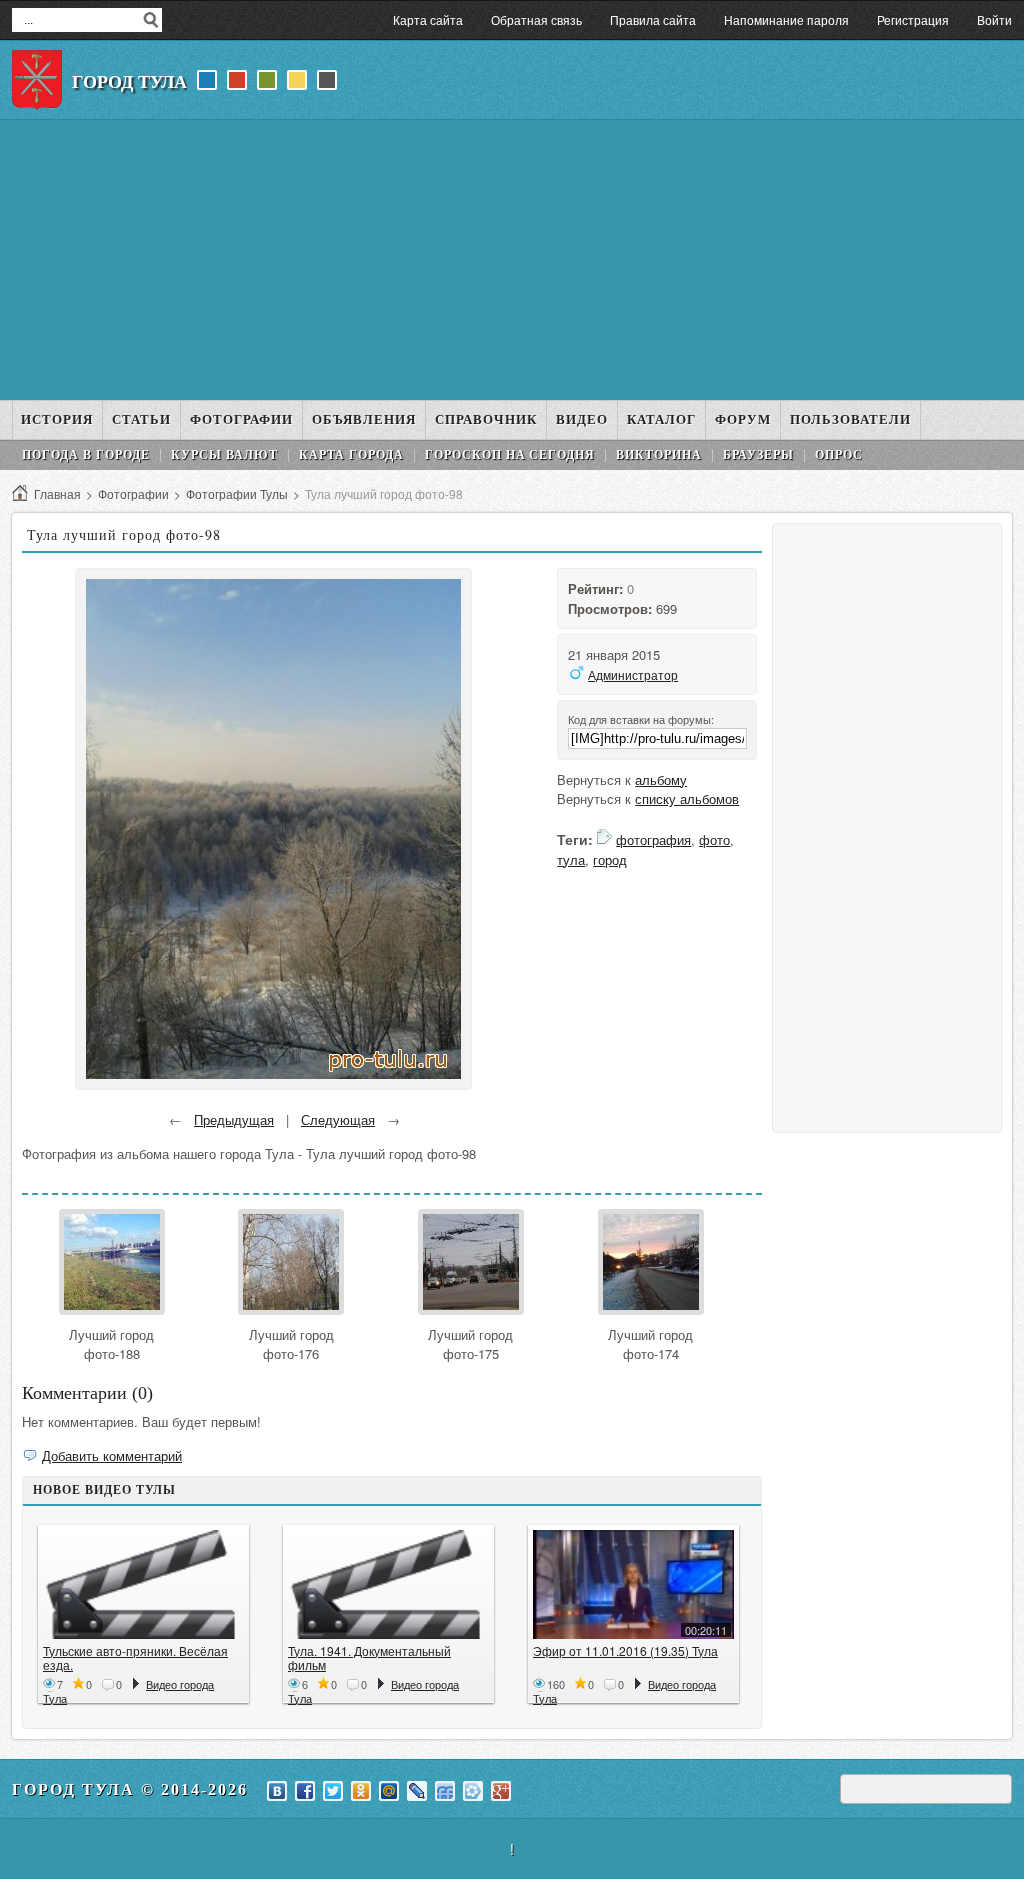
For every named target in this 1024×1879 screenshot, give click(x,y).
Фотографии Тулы (237, 493)
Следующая (338, 1119)
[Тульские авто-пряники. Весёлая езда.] (143, 1584)
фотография (653, 839)
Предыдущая (234, 1119)
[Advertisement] (512, 260)
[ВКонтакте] (277, 1791)
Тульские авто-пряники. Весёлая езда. (135, 1657)
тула (571, 859)
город (610, 859)
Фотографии (133, 493)
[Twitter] (333, 1791)
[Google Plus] (501, 1791)
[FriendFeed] (445, 1791)
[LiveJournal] (417, 1791)
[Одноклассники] (361, 1791)
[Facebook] (305, 1791)
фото (714, 839)
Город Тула (129, 82)
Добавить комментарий (112, 1455)
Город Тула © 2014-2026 (130, 1789)
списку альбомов (687, 798)
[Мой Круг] (473, 1791)
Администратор (633, 674)
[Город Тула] (37, 80)
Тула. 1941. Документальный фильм (369, 1657)
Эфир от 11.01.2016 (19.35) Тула (625, 1650)
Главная (57, 493)
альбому (661, 779)
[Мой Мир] (389, 1791)
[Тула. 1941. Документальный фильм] (388, 1584)
